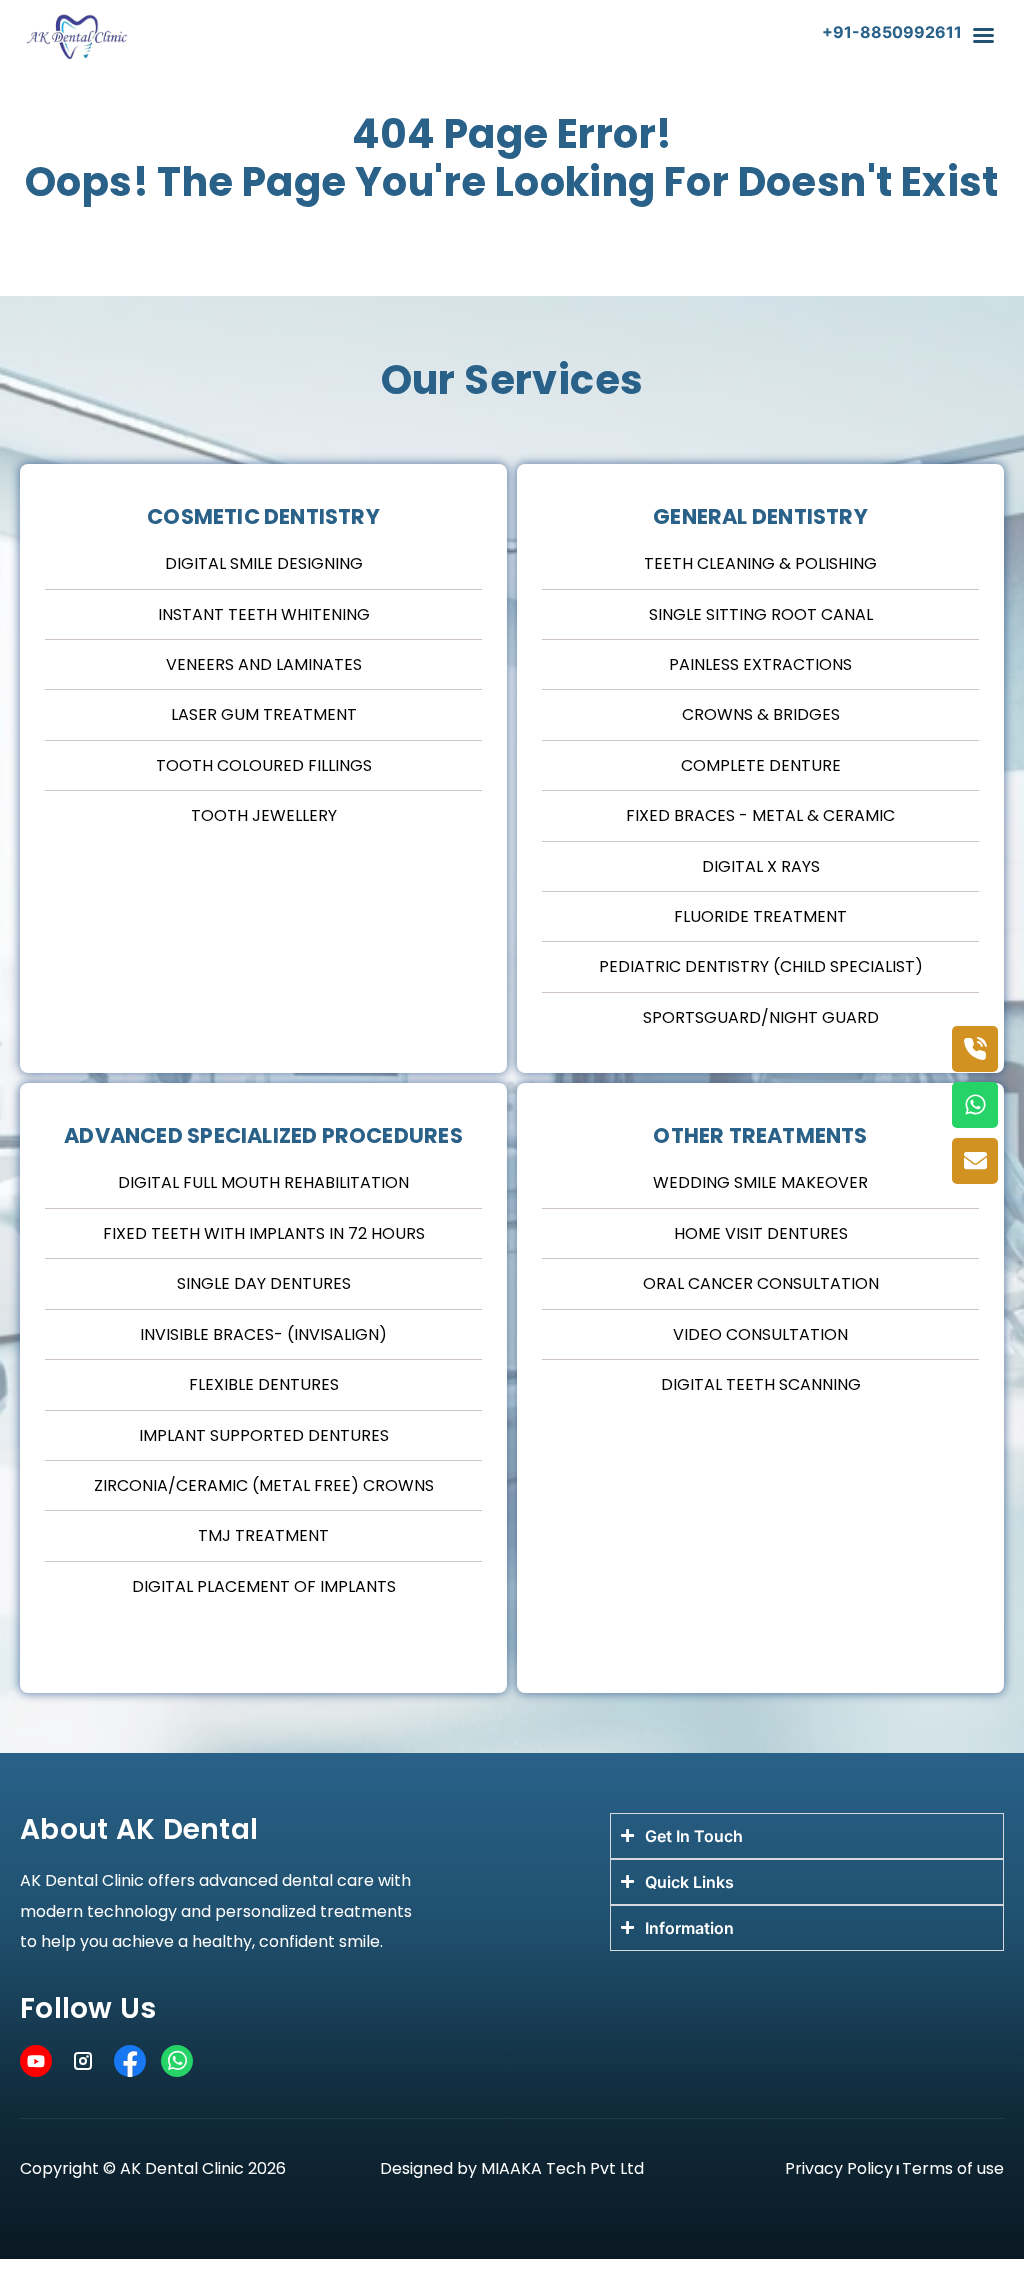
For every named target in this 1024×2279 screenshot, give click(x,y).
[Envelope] (975, 1161)
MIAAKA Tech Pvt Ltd (562, 2168)
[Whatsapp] (975, 1105)
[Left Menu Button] (983, 45)
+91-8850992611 (892, 32)
